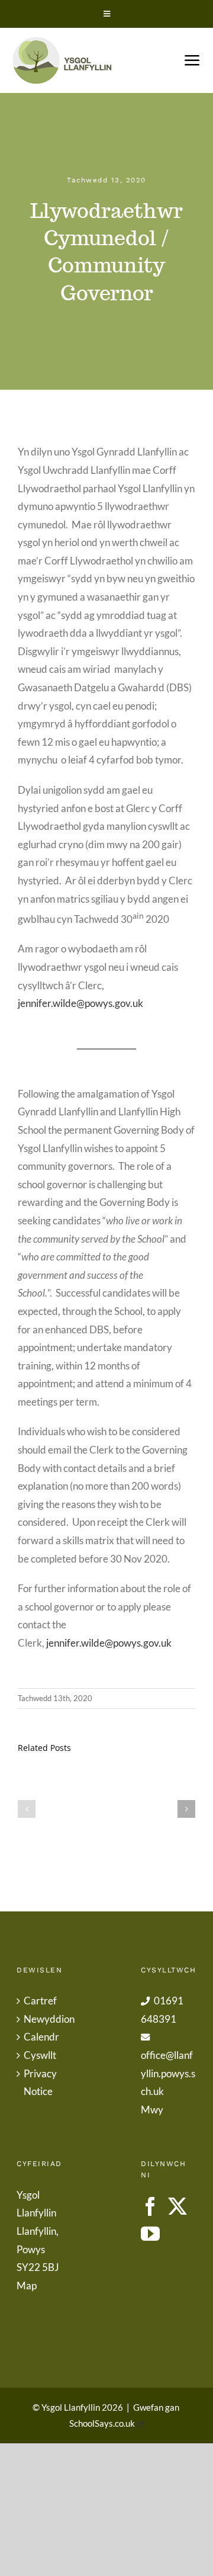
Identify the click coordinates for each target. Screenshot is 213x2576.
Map (27, 2285)
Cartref (40, 2001)
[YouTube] (150, 2234)
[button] (27, 1809)
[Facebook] (150, 2206)
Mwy (152, 2110)
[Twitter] (177, 2206)
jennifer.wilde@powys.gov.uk (80, 1003)
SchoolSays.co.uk (102, 2423)
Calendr (41, 2037)
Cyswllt (40, 2055)
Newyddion (45, 2019)
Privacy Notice (40, 2083)
